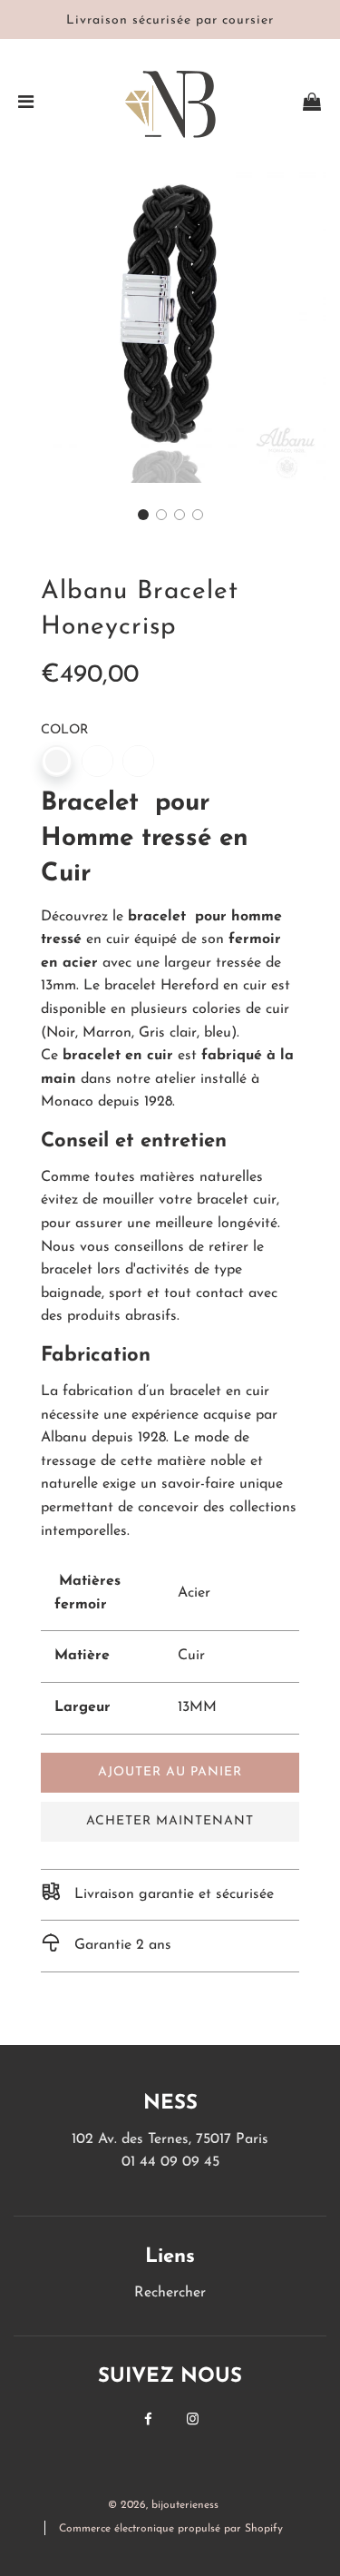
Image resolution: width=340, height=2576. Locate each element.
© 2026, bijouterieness (163, 2505)
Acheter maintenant (170, 1821)
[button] (143, 515)
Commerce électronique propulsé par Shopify (171, 2529)
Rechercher (170, 2293)
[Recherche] (260, 105)
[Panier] (312, 105)
